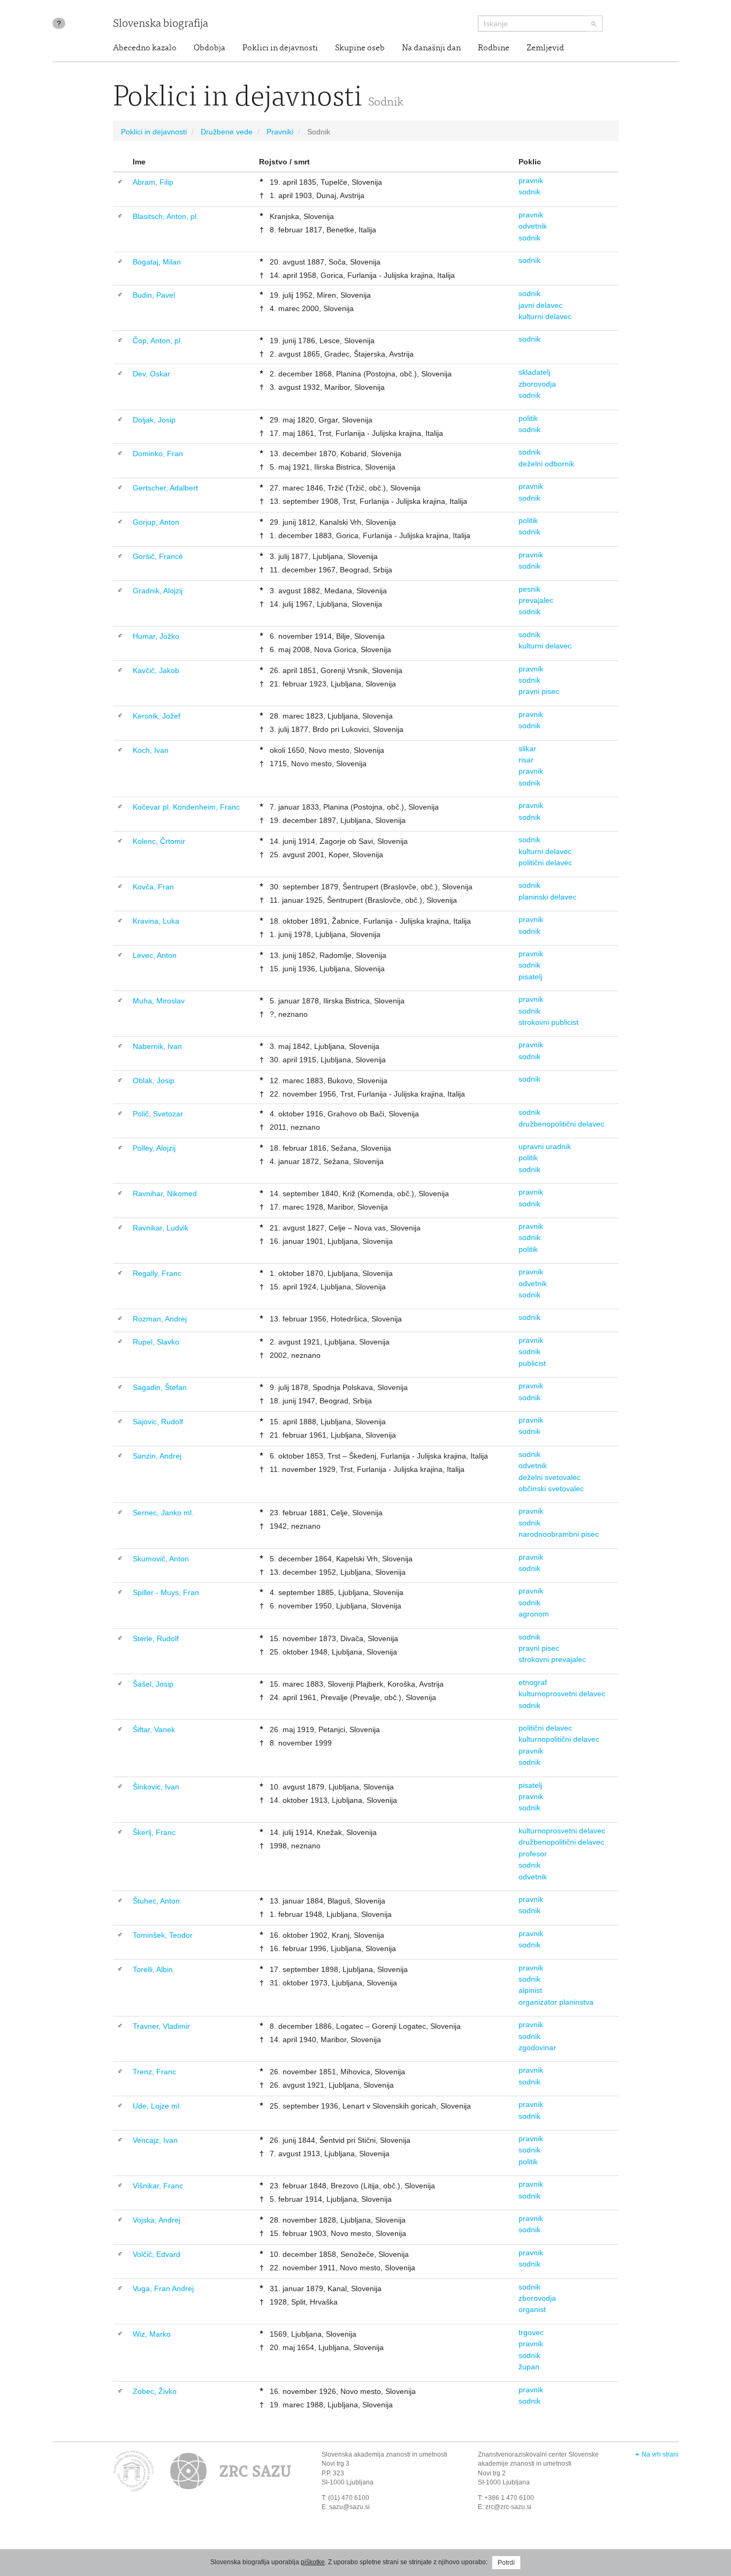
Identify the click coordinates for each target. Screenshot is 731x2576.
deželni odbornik (546, 464)
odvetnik (533, 226)
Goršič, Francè (158, 556)
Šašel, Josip (153, 1684)
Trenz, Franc (154, 2072)
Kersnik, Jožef (157, 716)
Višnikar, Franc (158, 2186)
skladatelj (534, 372)
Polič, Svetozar (158, 1114)
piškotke (313, 2562)
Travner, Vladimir (161, 2026)
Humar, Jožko (156, 636)
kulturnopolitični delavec (559, 1739)
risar (526, 760)
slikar (527, 749)
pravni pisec (539, 691)
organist (532, 2309)
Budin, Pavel (154, 295)
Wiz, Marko (152, 2334)
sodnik (530, 192)
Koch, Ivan (151, 750)
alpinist (530, 1990)
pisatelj (530, 977)
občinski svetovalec (551, 1489)
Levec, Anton (155, 955)
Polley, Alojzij (154, 1148)
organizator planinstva (556, 2002)
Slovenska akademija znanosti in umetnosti (384, 2454)
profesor (533, 1854)
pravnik (531, 180)
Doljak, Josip (154, 420)
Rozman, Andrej (160, 1319)
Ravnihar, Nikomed (165, 1193)
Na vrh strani (660, 2454)
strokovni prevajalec (552, 1659)
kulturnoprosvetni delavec (562, 1694)
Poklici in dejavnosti (280, 48)
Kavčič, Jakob (156, 670)
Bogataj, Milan (157, 262)
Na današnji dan (431, 48)
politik (528, 418)
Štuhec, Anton (156, 1901)
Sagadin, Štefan (160, 1387)
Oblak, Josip (154, 1081)
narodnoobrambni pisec (559, 1534)
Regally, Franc (157, 1273)
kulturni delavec (545, 316)
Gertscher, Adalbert (165, 488)
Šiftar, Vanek (154, 1729)
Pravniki (280, 132)
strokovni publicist (549, 1022)
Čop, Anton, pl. (158, 341)
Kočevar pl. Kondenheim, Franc (186, 807)
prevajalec (536, 600)
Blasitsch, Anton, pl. (166, 216)
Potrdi (506, 2563)
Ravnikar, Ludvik (161, 1228)
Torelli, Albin (153, 1969)
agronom (534, 1614)
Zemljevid (545, 48)
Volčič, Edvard (157, 2254)
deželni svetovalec (550, 1477)
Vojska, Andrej (157, 2220)
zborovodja (537, 384)
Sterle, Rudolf (156, 1638)
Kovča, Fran (153, 887)
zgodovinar (537, 2048)
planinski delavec (547, 897)
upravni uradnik (545, 1146)
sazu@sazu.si (349, 2507)
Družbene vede (227, 132)
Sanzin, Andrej (157, 1456)
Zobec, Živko (155, 2391)
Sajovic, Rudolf (158, 1422)
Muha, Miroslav (159, 1001)
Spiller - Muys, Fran (166, 1592)
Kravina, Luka (156, 921)
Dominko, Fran (158, 454)
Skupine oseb (360, 48)
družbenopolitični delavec (561, 1124)
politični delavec (545, 863)
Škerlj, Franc (154, 1832)
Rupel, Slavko (156, 1342)
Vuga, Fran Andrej (163, 2288)
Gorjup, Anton (156, 522)
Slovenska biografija (161, 24)
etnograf (533, 1682)
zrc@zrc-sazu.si (508, 2507)
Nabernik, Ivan (157, 1046)
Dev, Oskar (151, 374)
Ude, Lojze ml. (157, 2106)
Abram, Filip (153, 182)
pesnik (530, 589)
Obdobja (210, 48)
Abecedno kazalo (145, 48)
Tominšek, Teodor (163, 1935)
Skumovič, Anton (161, 1559)
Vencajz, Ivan (155, 2140)
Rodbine (494, 48)
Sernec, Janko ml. (163, 1513)
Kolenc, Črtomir (159, 841)
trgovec (531, 2332)
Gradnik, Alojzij (158, 591)
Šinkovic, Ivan (156, 1787)
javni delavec (540, 305)
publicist (532, 1363)
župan (529, 2367)
